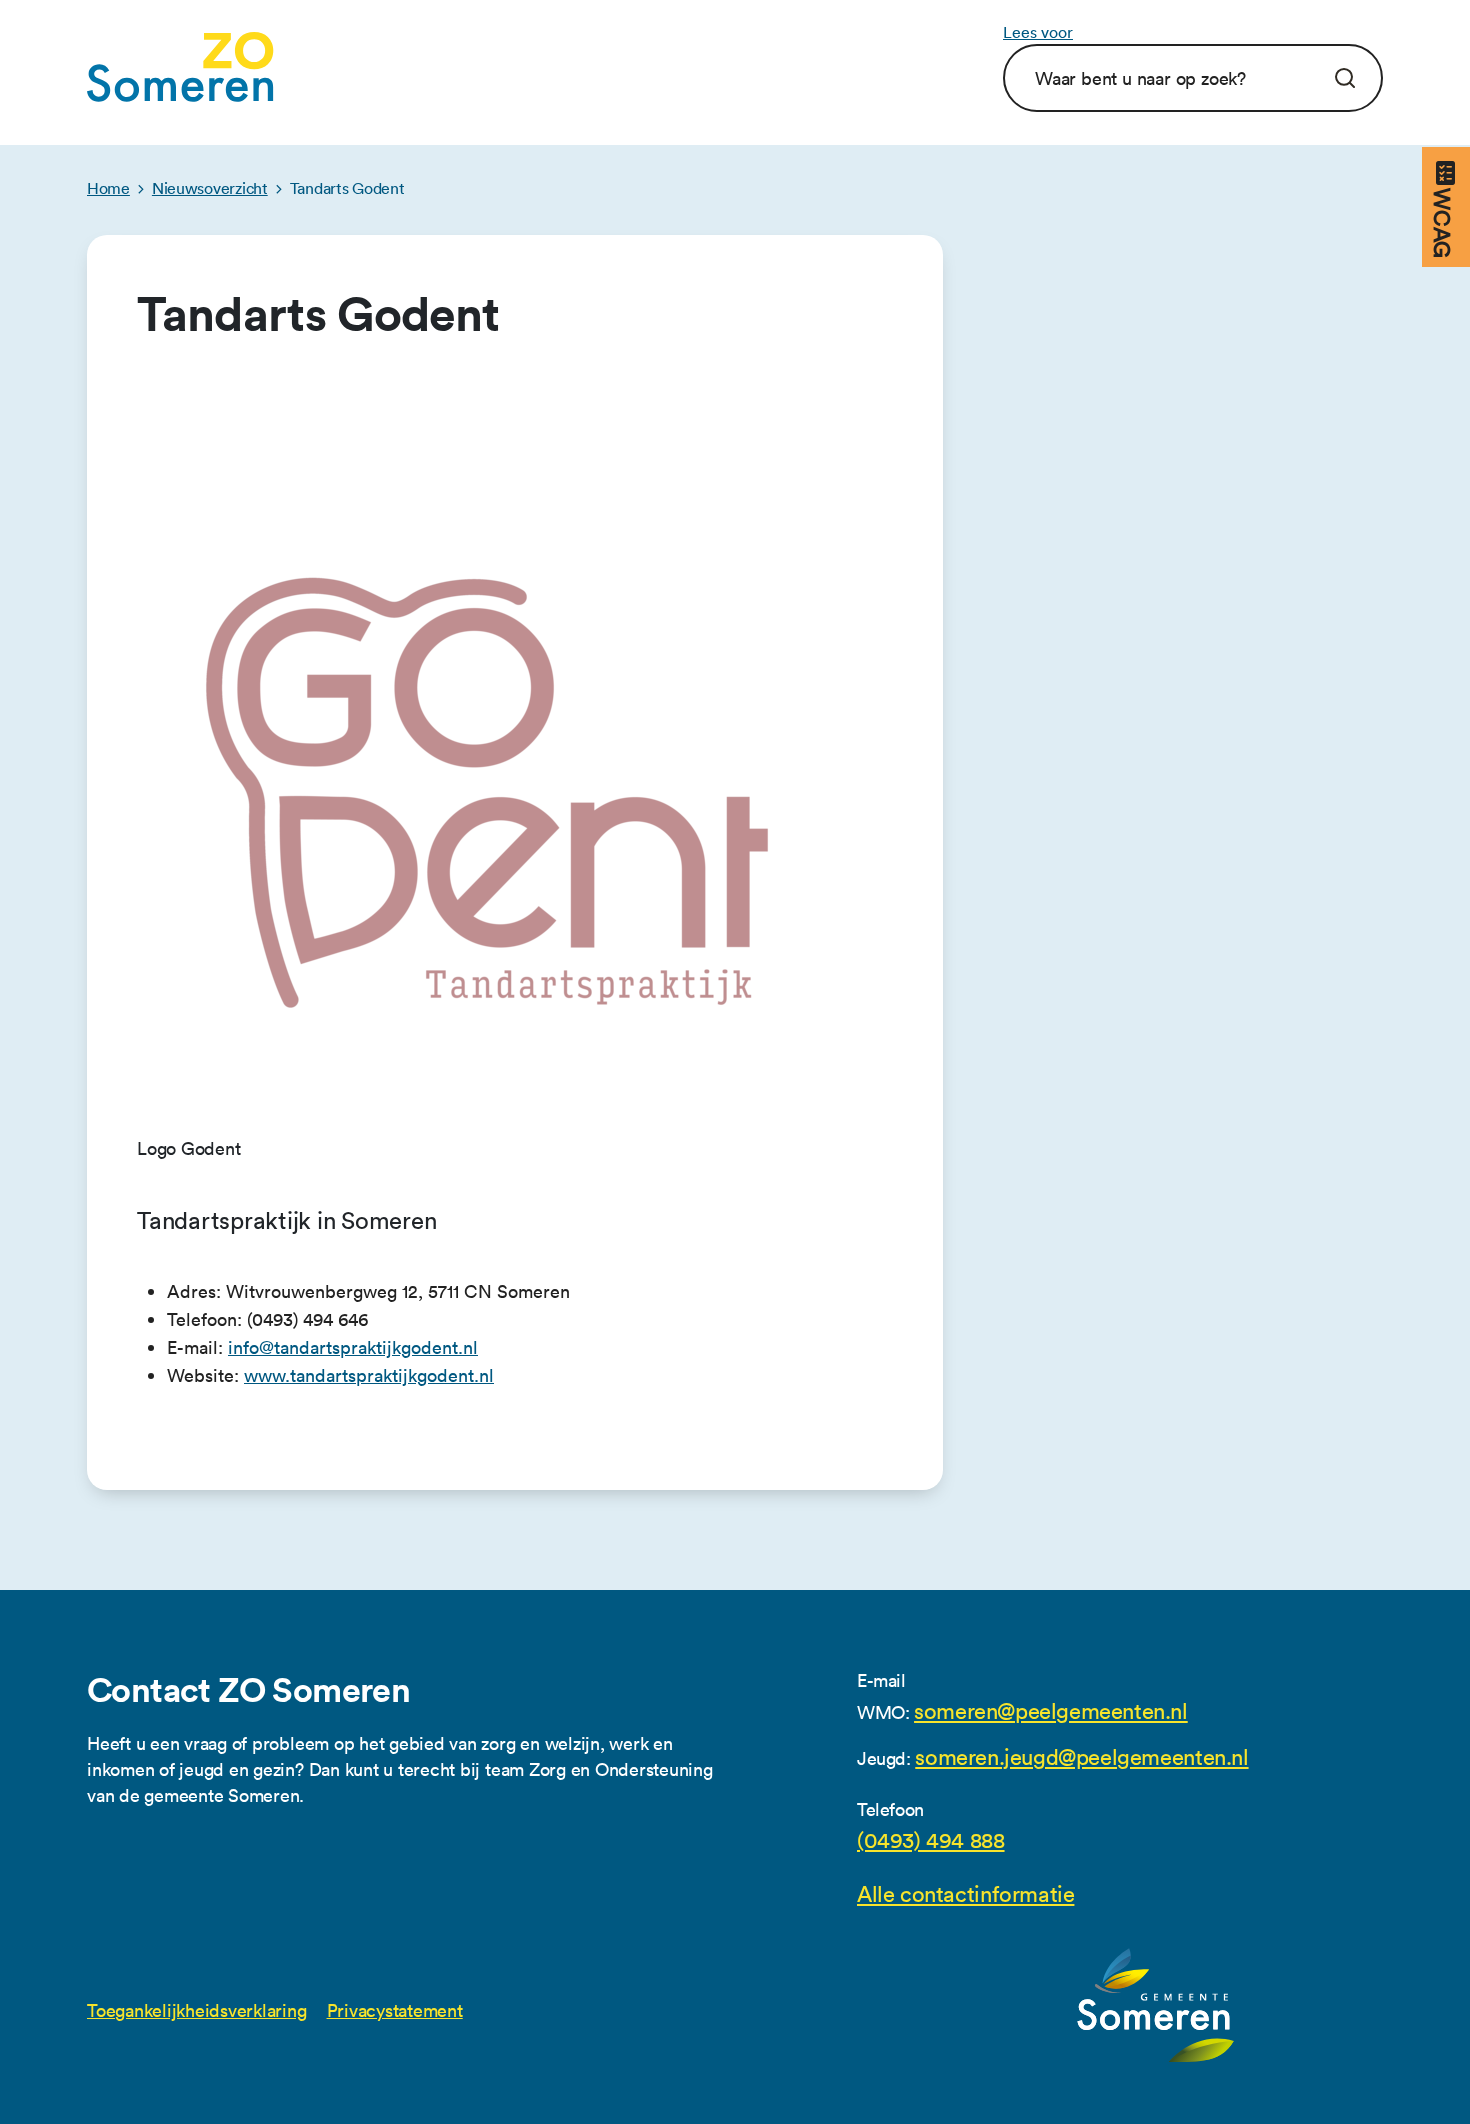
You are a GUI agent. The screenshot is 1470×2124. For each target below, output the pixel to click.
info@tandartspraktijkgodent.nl (353, 1347)
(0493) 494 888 (931, 1841)
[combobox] (1166, 78)
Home (108, 188)
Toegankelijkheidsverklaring (197, 2010)
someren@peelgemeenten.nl (1051, 1712)
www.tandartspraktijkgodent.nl (369, 1375)
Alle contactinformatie (965, 1895)
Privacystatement (395, 2010)
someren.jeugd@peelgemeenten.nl (1081, 1758)
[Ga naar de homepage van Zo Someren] (180, 67)
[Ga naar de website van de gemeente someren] (1156, 2006)
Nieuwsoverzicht (210, 188)
